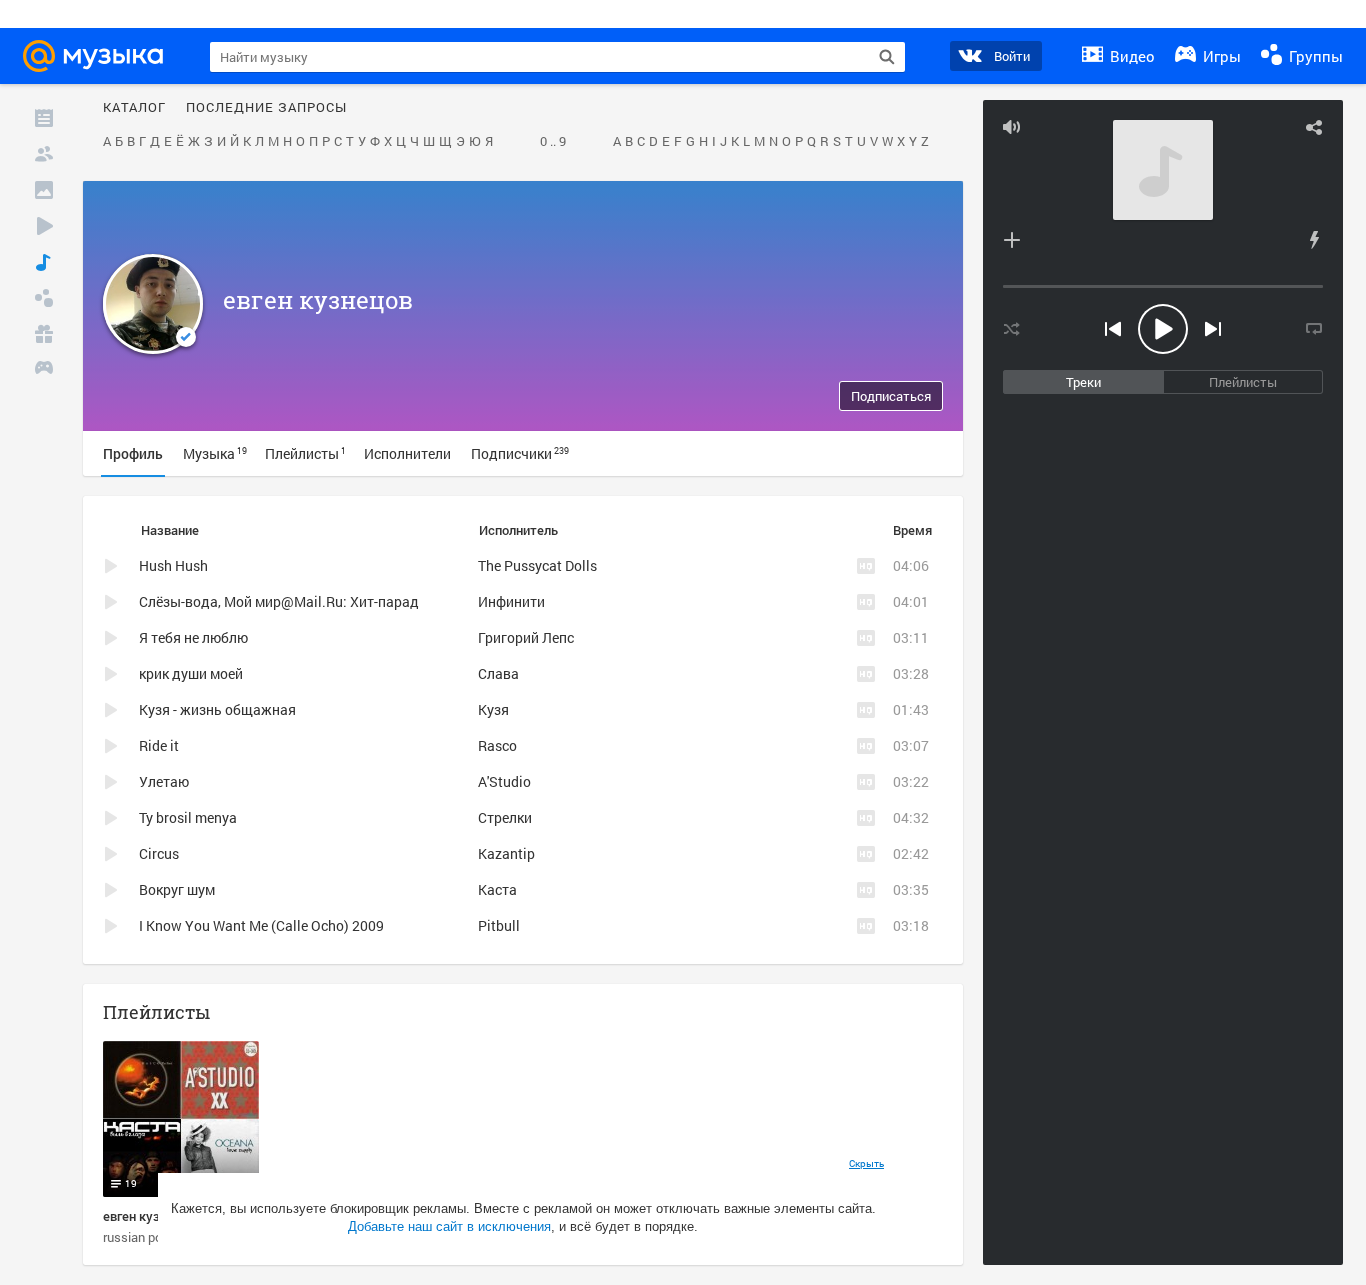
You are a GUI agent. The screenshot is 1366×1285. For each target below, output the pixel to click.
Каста (497, 889)
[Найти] (887, 57)
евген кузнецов (318, 300)
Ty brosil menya (188, 817)
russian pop (136, 1237)
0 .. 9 (553, 142)
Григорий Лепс (526, 637)
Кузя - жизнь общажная (217, 709)
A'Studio (504, 781)
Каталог (134, 108)
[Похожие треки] (1314, 240)
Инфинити (511, 601)
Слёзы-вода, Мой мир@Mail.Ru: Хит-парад (279, 601)
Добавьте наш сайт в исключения (449, 1226)
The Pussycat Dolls (537, 565)
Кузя (493, 709)
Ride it (159, 745)
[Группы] (44, 298)
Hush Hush (173, 565)
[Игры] (44, 370)
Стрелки (505, 817)
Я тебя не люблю (193, 637)
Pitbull (499, 925)
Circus (159, 853)
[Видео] (44, 226)
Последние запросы (266, 108)
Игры (1220, 56)
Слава (498, 673)
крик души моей (191, 673)
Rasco (497, 745)
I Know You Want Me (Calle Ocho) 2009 (261, 925)
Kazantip (506, 853)
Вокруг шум (177, 889)
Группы (1314, 56)
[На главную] (99, 56)
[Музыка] (44, 262)
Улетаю (164, 781)
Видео (1130, 56)
